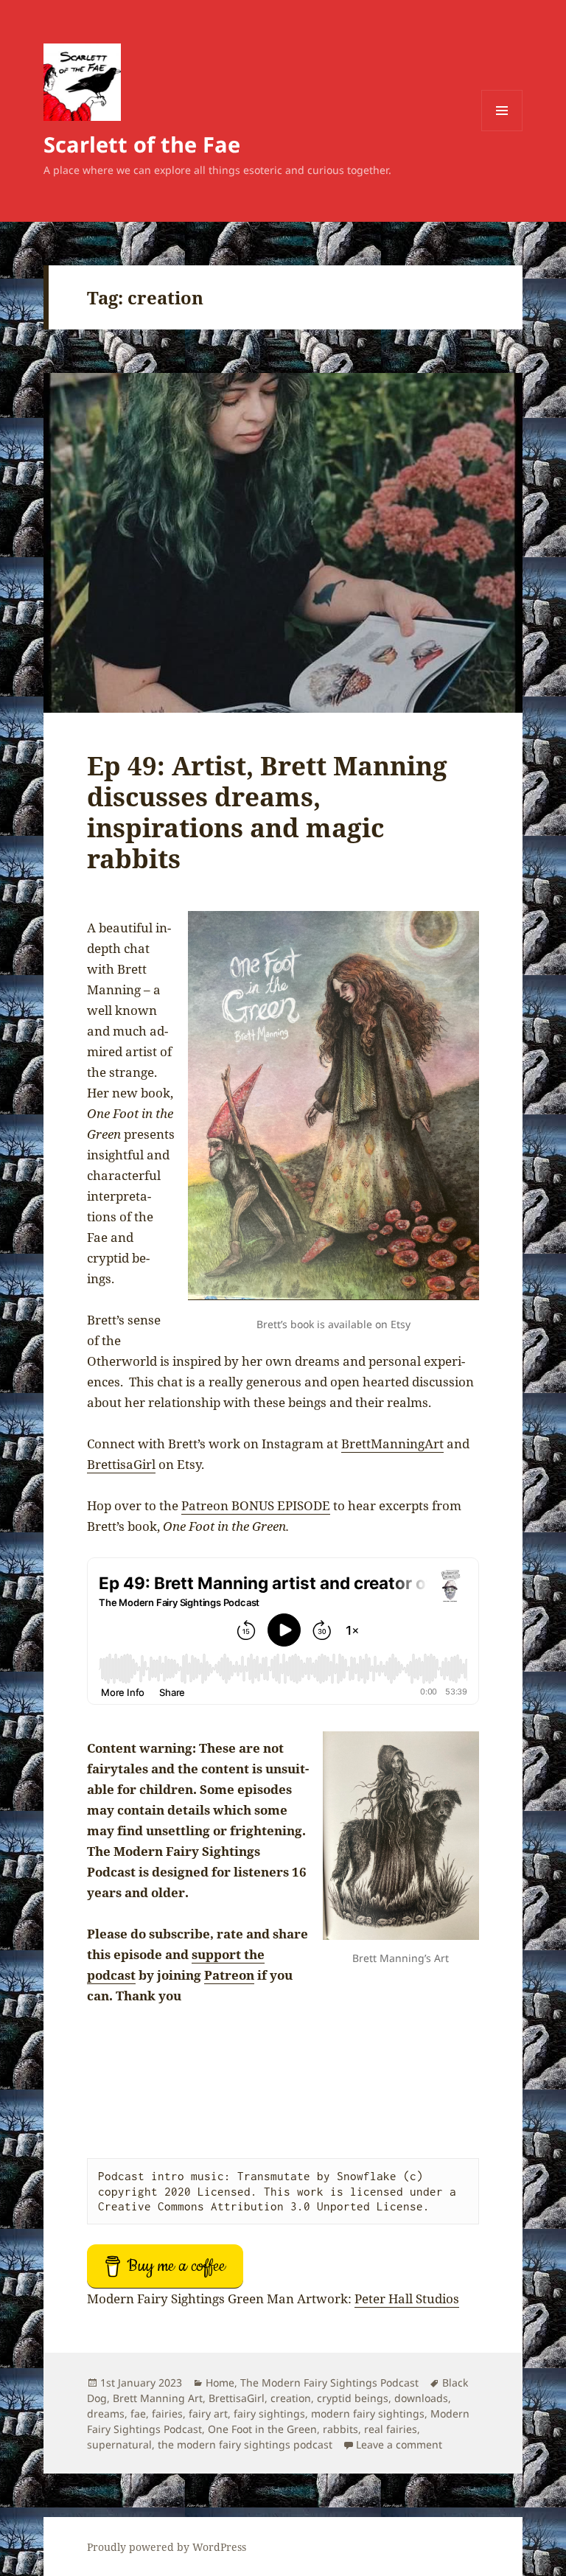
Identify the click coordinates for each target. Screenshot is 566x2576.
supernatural (119, 2444)
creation (291, 2398)
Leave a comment (399, 2444)
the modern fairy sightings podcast (245, 2444)
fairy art (208, 2413)
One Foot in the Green (262, 2429)
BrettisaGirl (121, 1464)
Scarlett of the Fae (142, 144)
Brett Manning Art (158, 2398)
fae (138, 2413)
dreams (106, 2413)
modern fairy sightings (368, 2413)
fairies (167, 2413)
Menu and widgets (502, 131)
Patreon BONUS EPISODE (256, 1505)
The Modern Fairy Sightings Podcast (329, 2383)
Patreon (229, 1975)
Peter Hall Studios (407, 2298)
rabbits (340, 2429)
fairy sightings (269, 2413)
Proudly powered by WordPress (167, 2547)
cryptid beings (353, 2398)
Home (220, 2383)
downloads (421, 2398)
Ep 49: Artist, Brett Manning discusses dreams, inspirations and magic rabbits (267, 812)
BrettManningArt (392, 1444)
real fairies (391, 2429)
